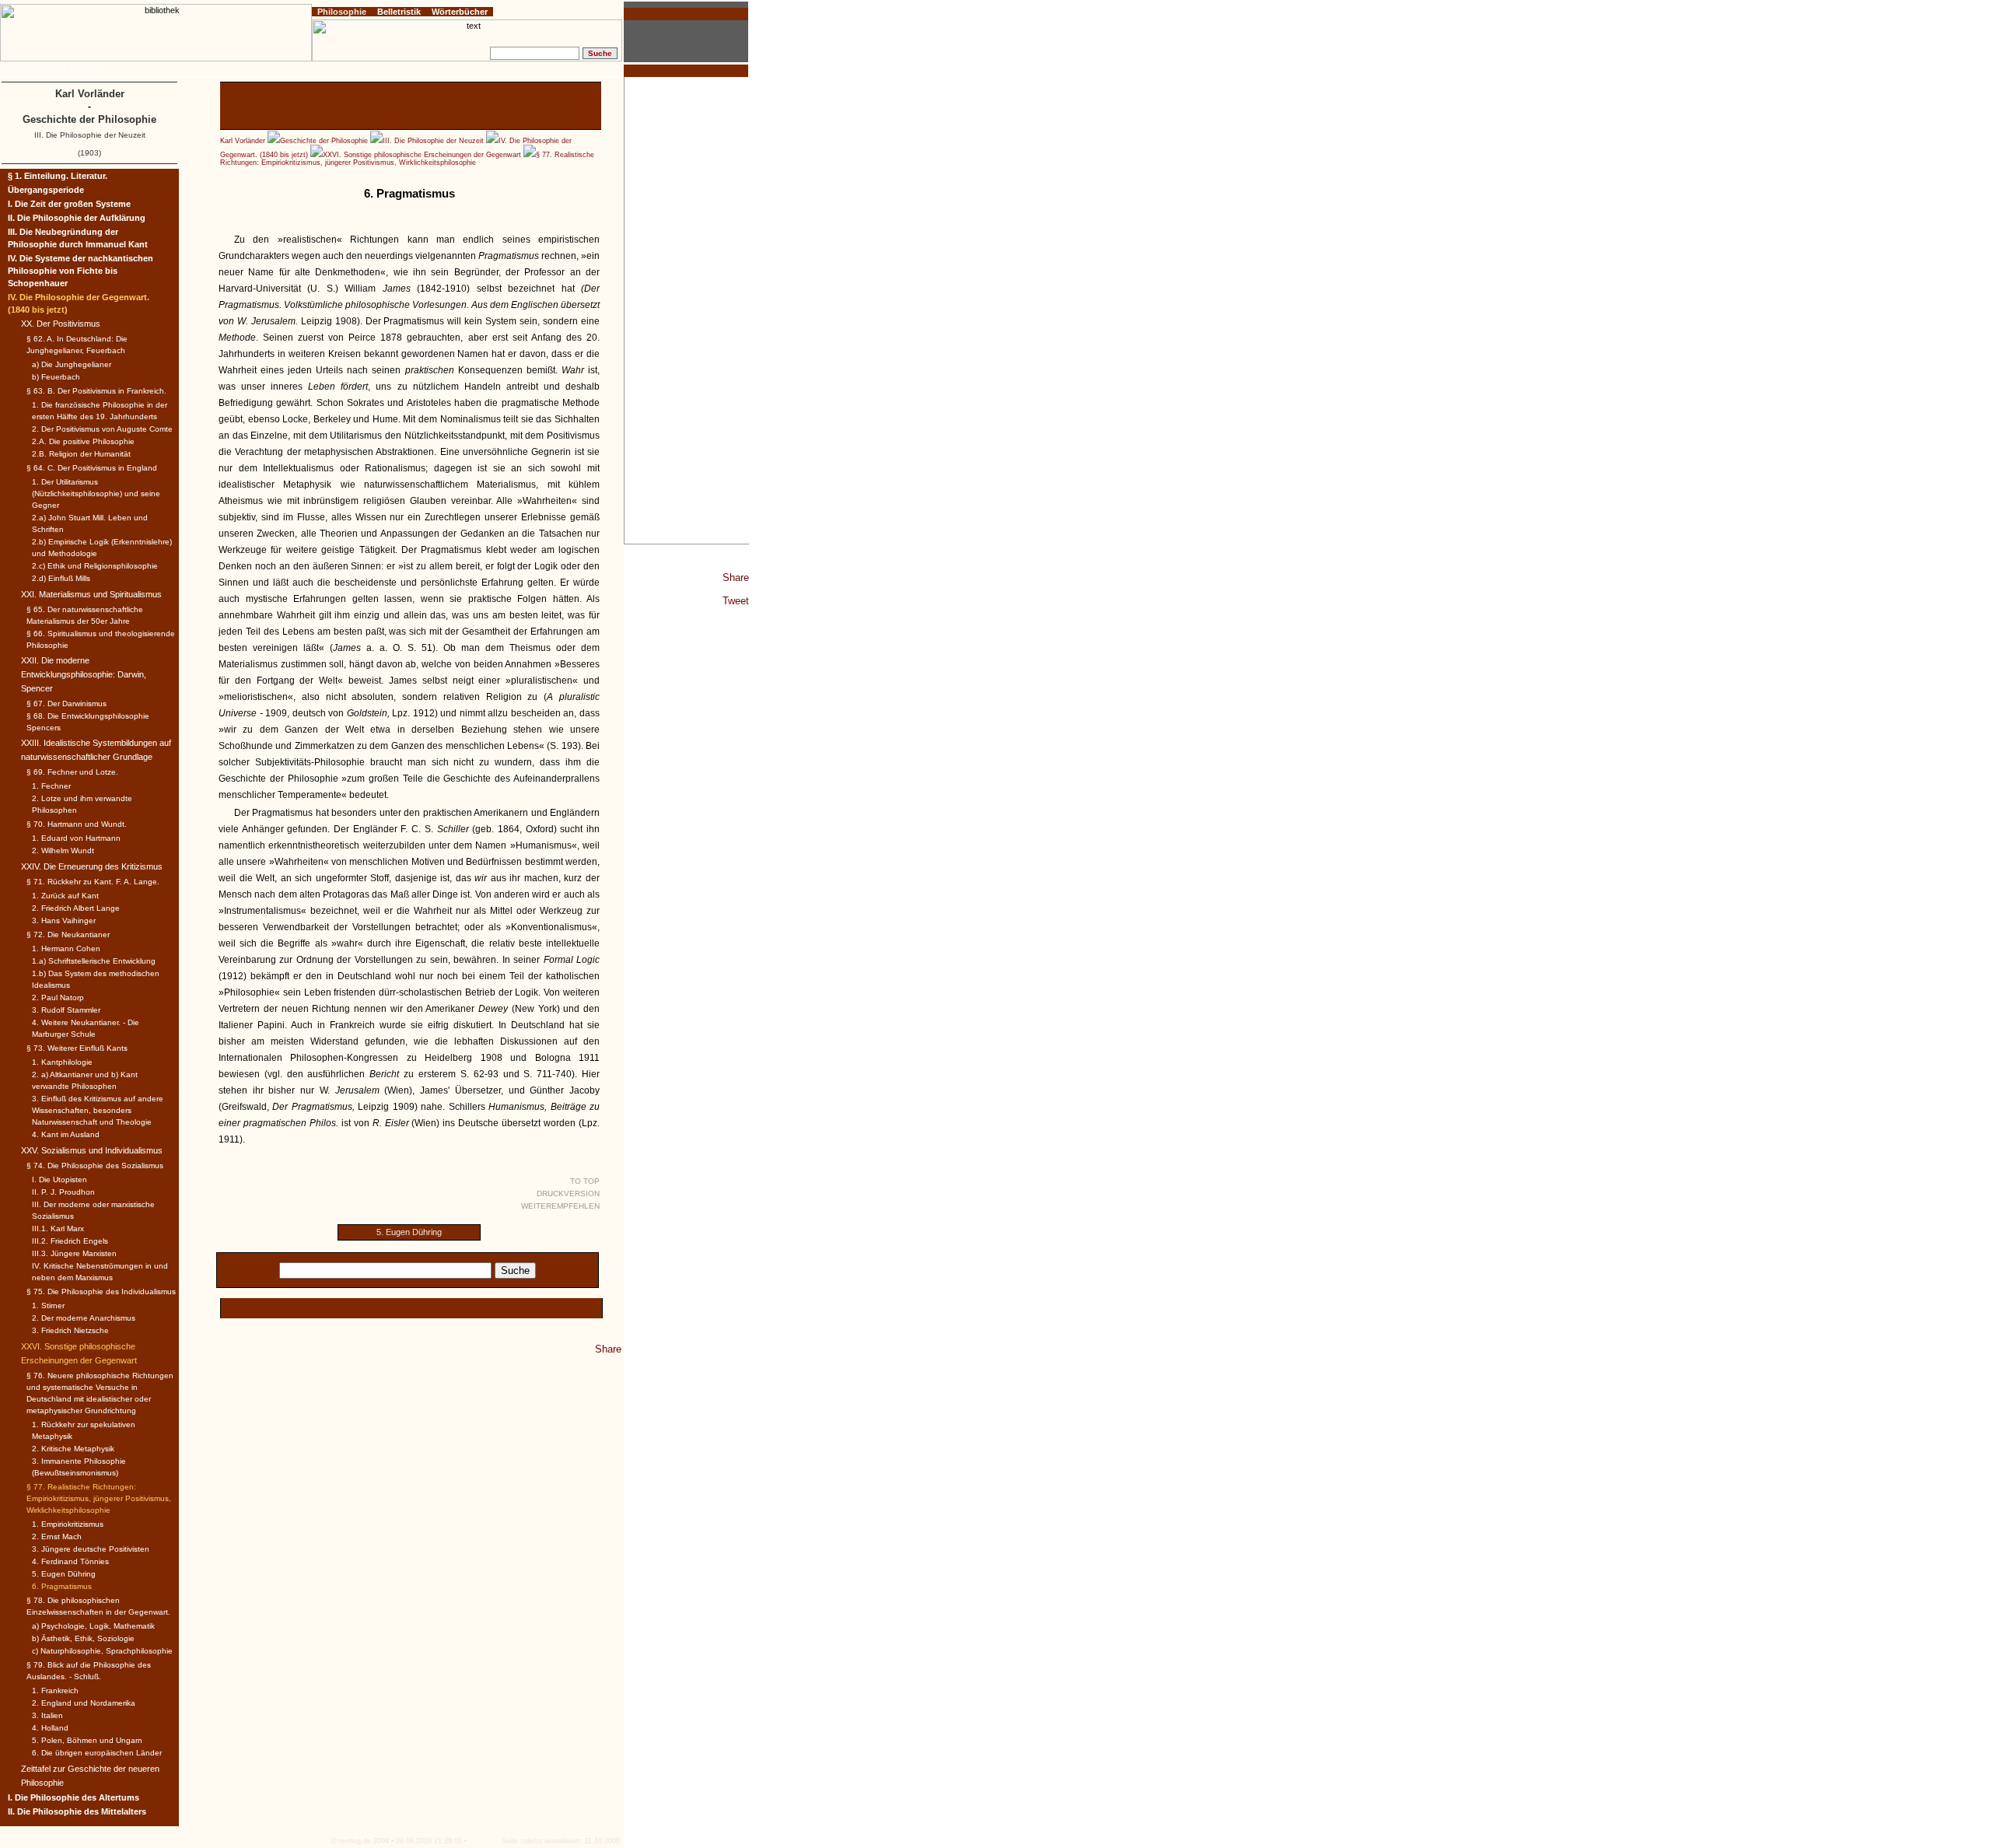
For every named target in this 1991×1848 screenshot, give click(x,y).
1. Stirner (48, 1305)
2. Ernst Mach (57, 1536)
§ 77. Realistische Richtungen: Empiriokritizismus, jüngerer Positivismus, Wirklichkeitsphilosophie (407, 159)
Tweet (736, 601)
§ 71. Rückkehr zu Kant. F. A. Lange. (93, 882)
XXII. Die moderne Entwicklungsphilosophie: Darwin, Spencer (84, 674)
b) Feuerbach (56, 377)
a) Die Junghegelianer (72, 364)
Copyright (86, 69)
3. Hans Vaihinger (64, 920)
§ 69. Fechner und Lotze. (72, 772)
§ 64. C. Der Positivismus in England (92, 468)
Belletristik (399, 12)
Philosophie (342, 12)
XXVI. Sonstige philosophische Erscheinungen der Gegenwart (422, 155)
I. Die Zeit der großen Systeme (69, 204)
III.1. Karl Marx (58, 1228)
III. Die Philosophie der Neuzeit (433, 141)
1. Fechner (51, 786)
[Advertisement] (687, 310)
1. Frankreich (55, 1690)
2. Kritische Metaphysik (73, 1449)
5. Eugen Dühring (409, 1232)
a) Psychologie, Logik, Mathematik (93, 1626)
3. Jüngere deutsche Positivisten (91, 1549)
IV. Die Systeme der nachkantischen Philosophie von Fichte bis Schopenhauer (80, 271)
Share (736, 577)
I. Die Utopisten (59, 1179)
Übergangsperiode (46, 190)
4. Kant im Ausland (66, 1134)
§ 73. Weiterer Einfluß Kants (77, 1048)
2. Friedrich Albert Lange (76, 908)
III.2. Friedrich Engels (70, 1241)
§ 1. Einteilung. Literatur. (58, 176)
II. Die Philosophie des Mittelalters (77, 1811)
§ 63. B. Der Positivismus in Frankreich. (96, 391)
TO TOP (585, 1181)
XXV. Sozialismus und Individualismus (92, 1150)
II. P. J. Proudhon (63, 1192)
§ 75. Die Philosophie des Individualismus (101, 1291)
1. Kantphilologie (62, 1062)
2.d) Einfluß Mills (61, 578)
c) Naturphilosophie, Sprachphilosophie (102, 1651)
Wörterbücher (460, 12)
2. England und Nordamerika (84, 1703)
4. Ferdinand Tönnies (70, 1561)
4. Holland (50, 1728)
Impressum (47, 69)
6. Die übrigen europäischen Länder (97, 1753)
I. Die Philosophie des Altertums (73, 1797)
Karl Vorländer (243, 141)
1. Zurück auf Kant (65, 896)
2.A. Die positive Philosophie (83, 441)
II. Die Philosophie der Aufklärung (77, 218)
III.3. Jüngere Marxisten (74, 1253)
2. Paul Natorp (58, 997)
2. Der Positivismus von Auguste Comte (102, 429)
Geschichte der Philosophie (324, 141)
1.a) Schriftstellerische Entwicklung (94, 961)
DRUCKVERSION (568, 1193)
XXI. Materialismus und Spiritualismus (91, 594)
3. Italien (47, 1715)
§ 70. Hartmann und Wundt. (77, 824)
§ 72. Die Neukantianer (68, 934)
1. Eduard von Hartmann (76, 838)
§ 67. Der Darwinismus (66, 703)
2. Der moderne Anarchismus (84, 1318)
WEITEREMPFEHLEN (560, 1206)
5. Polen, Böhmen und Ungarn (87, 1740)
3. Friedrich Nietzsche (70, 1330)
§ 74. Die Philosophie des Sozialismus (95, 1165)
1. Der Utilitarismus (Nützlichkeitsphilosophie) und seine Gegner (96, 493)
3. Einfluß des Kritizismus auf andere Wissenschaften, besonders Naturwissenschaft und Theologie (98, 1110)
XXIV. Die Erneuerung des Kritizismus (92, 866)
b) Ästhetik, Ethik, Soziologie (83, 1638)
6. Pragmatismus (62, 1586)
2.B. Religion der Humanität (81, 454)
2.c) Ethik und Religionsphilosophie (95, 566)
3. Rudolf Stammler (66, 1010)
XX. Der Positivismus (61, 324)
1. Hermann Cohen (66, 948)
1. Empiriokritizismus (68, 1524)
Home (14, 69)
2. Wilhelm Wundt (63, 850)
